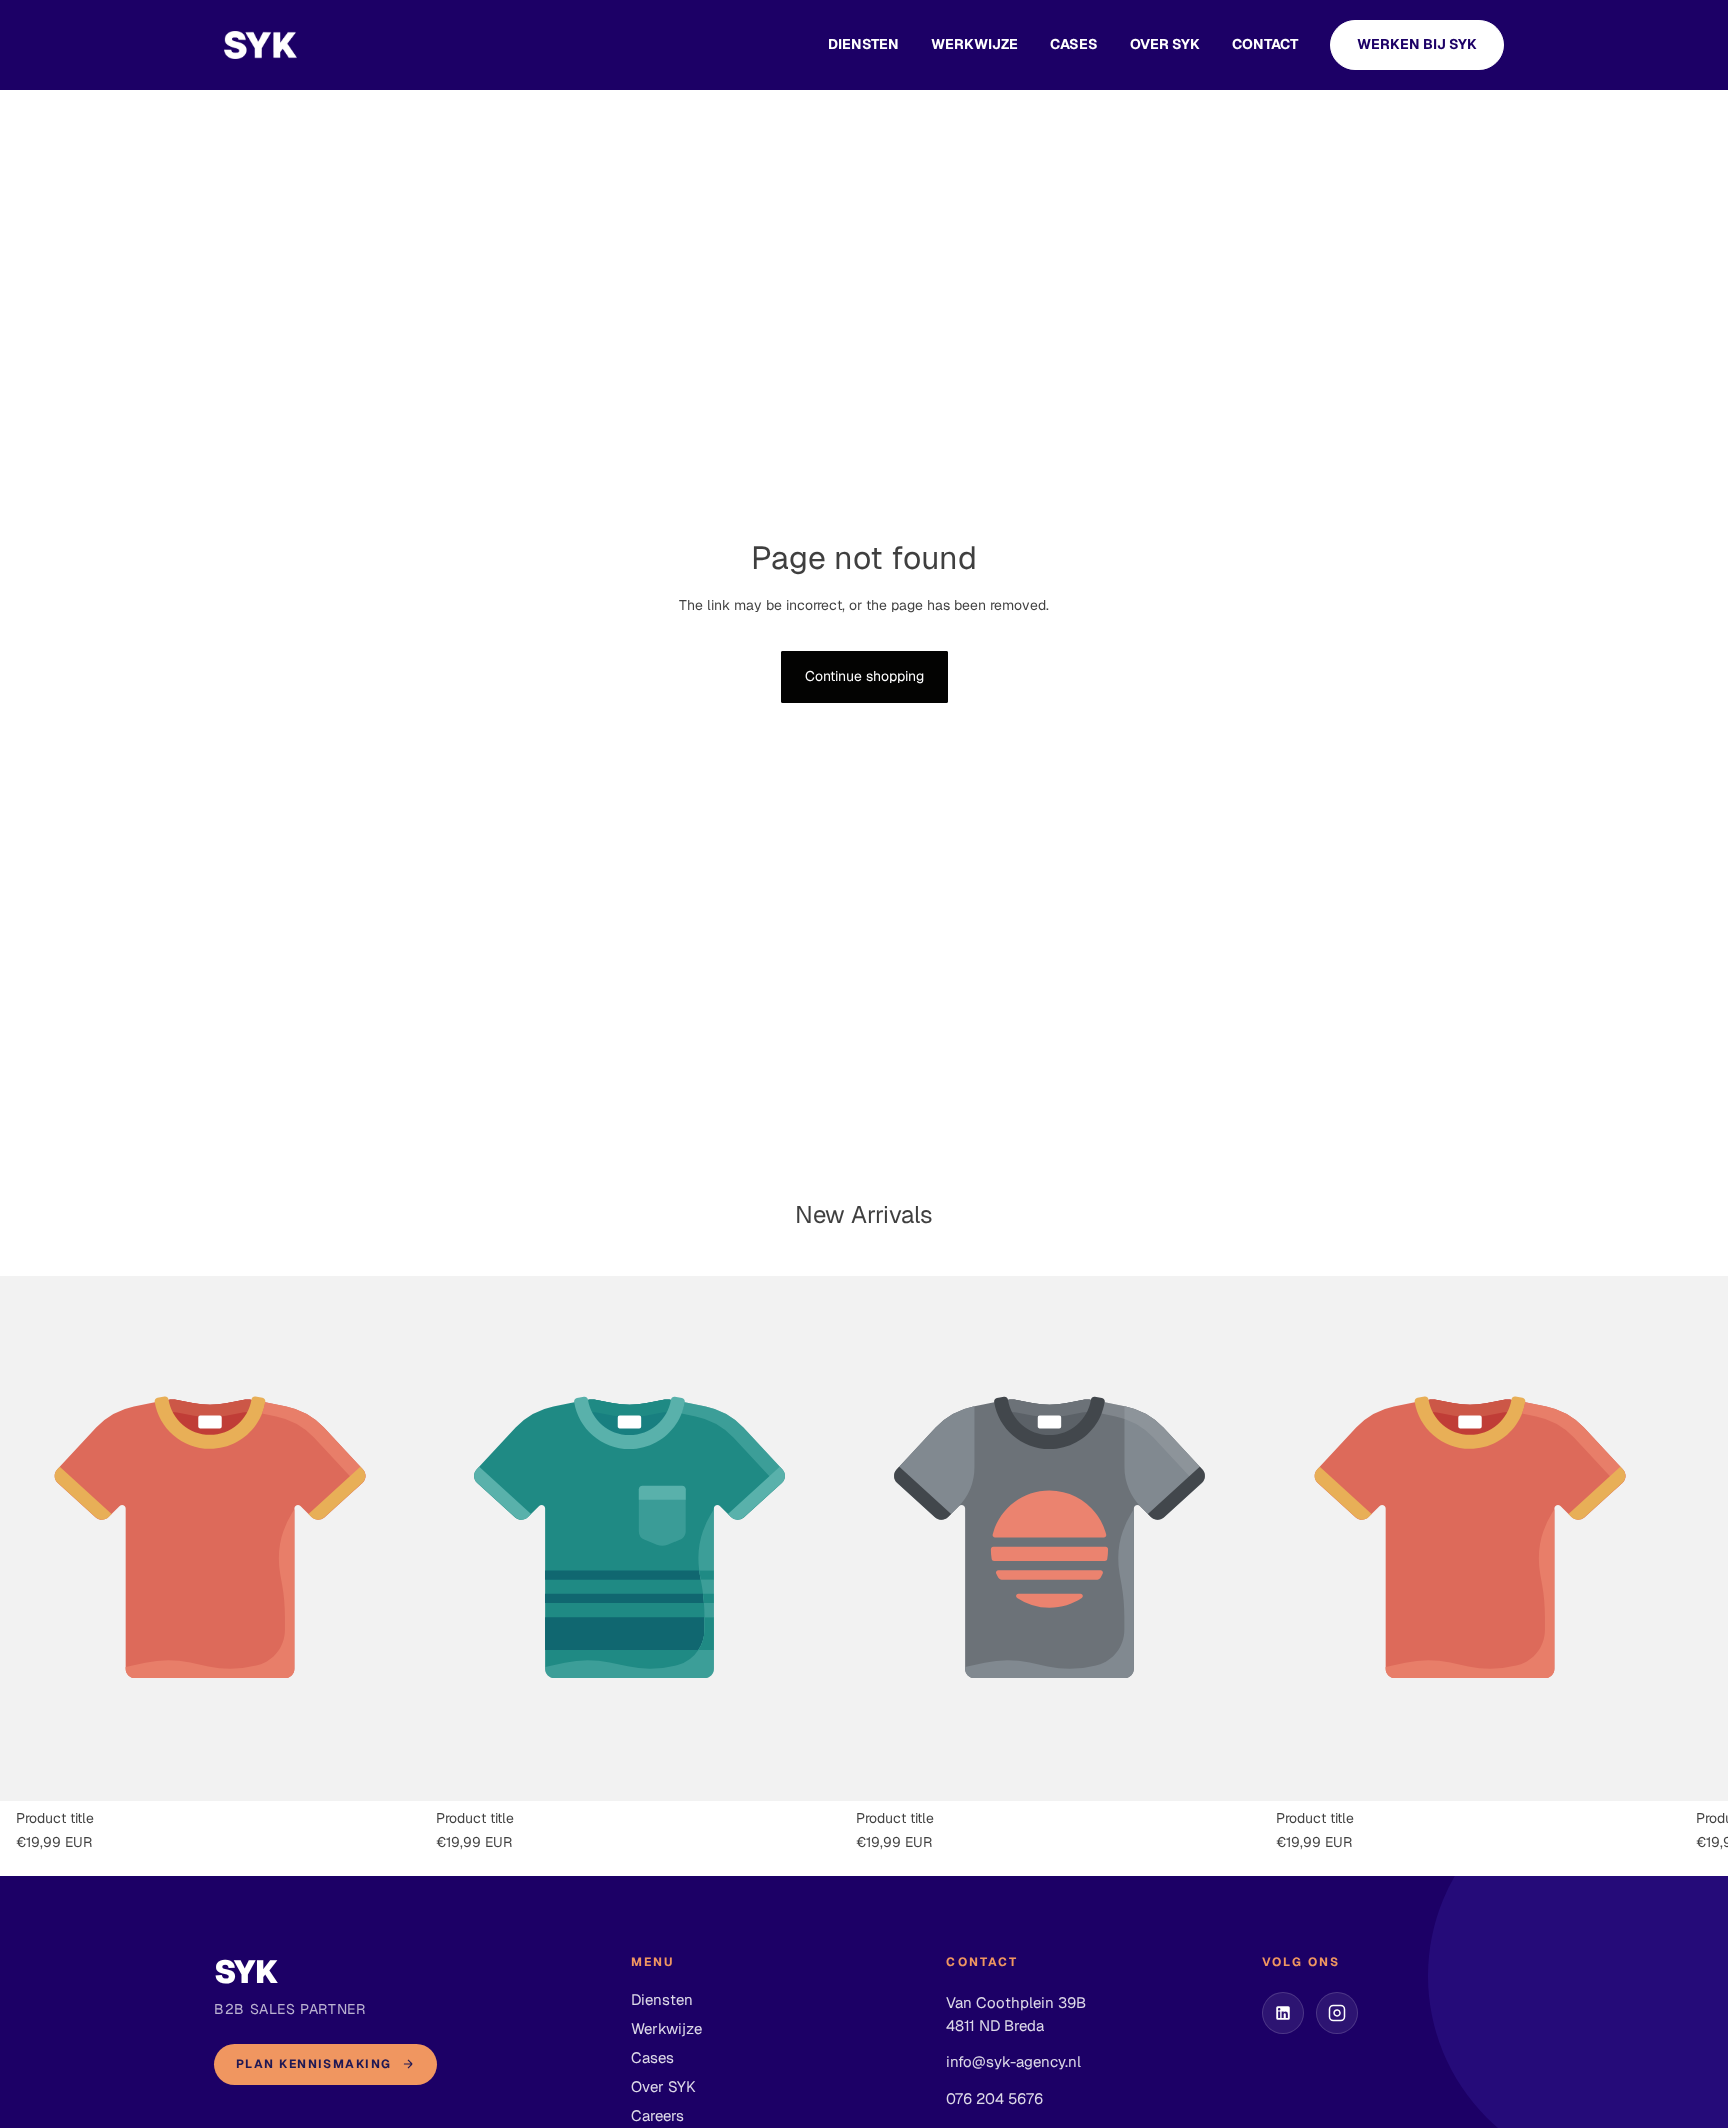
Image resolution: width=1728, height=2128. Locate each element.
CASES (1074, 44)
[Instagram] (1337, 2013)
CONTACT (1265, 44)
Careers (657, 2115)
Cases (652, 2057)
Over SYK (1165, 44)
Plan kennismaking (313, 2064)
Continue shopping (864, 676)
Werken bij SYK (1417, 44)
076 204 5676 (994, 2098)
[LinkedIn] (1283, 2013)
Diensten (863, 44)
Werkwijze (974, 44)
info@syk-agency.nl (1013, 2061)
